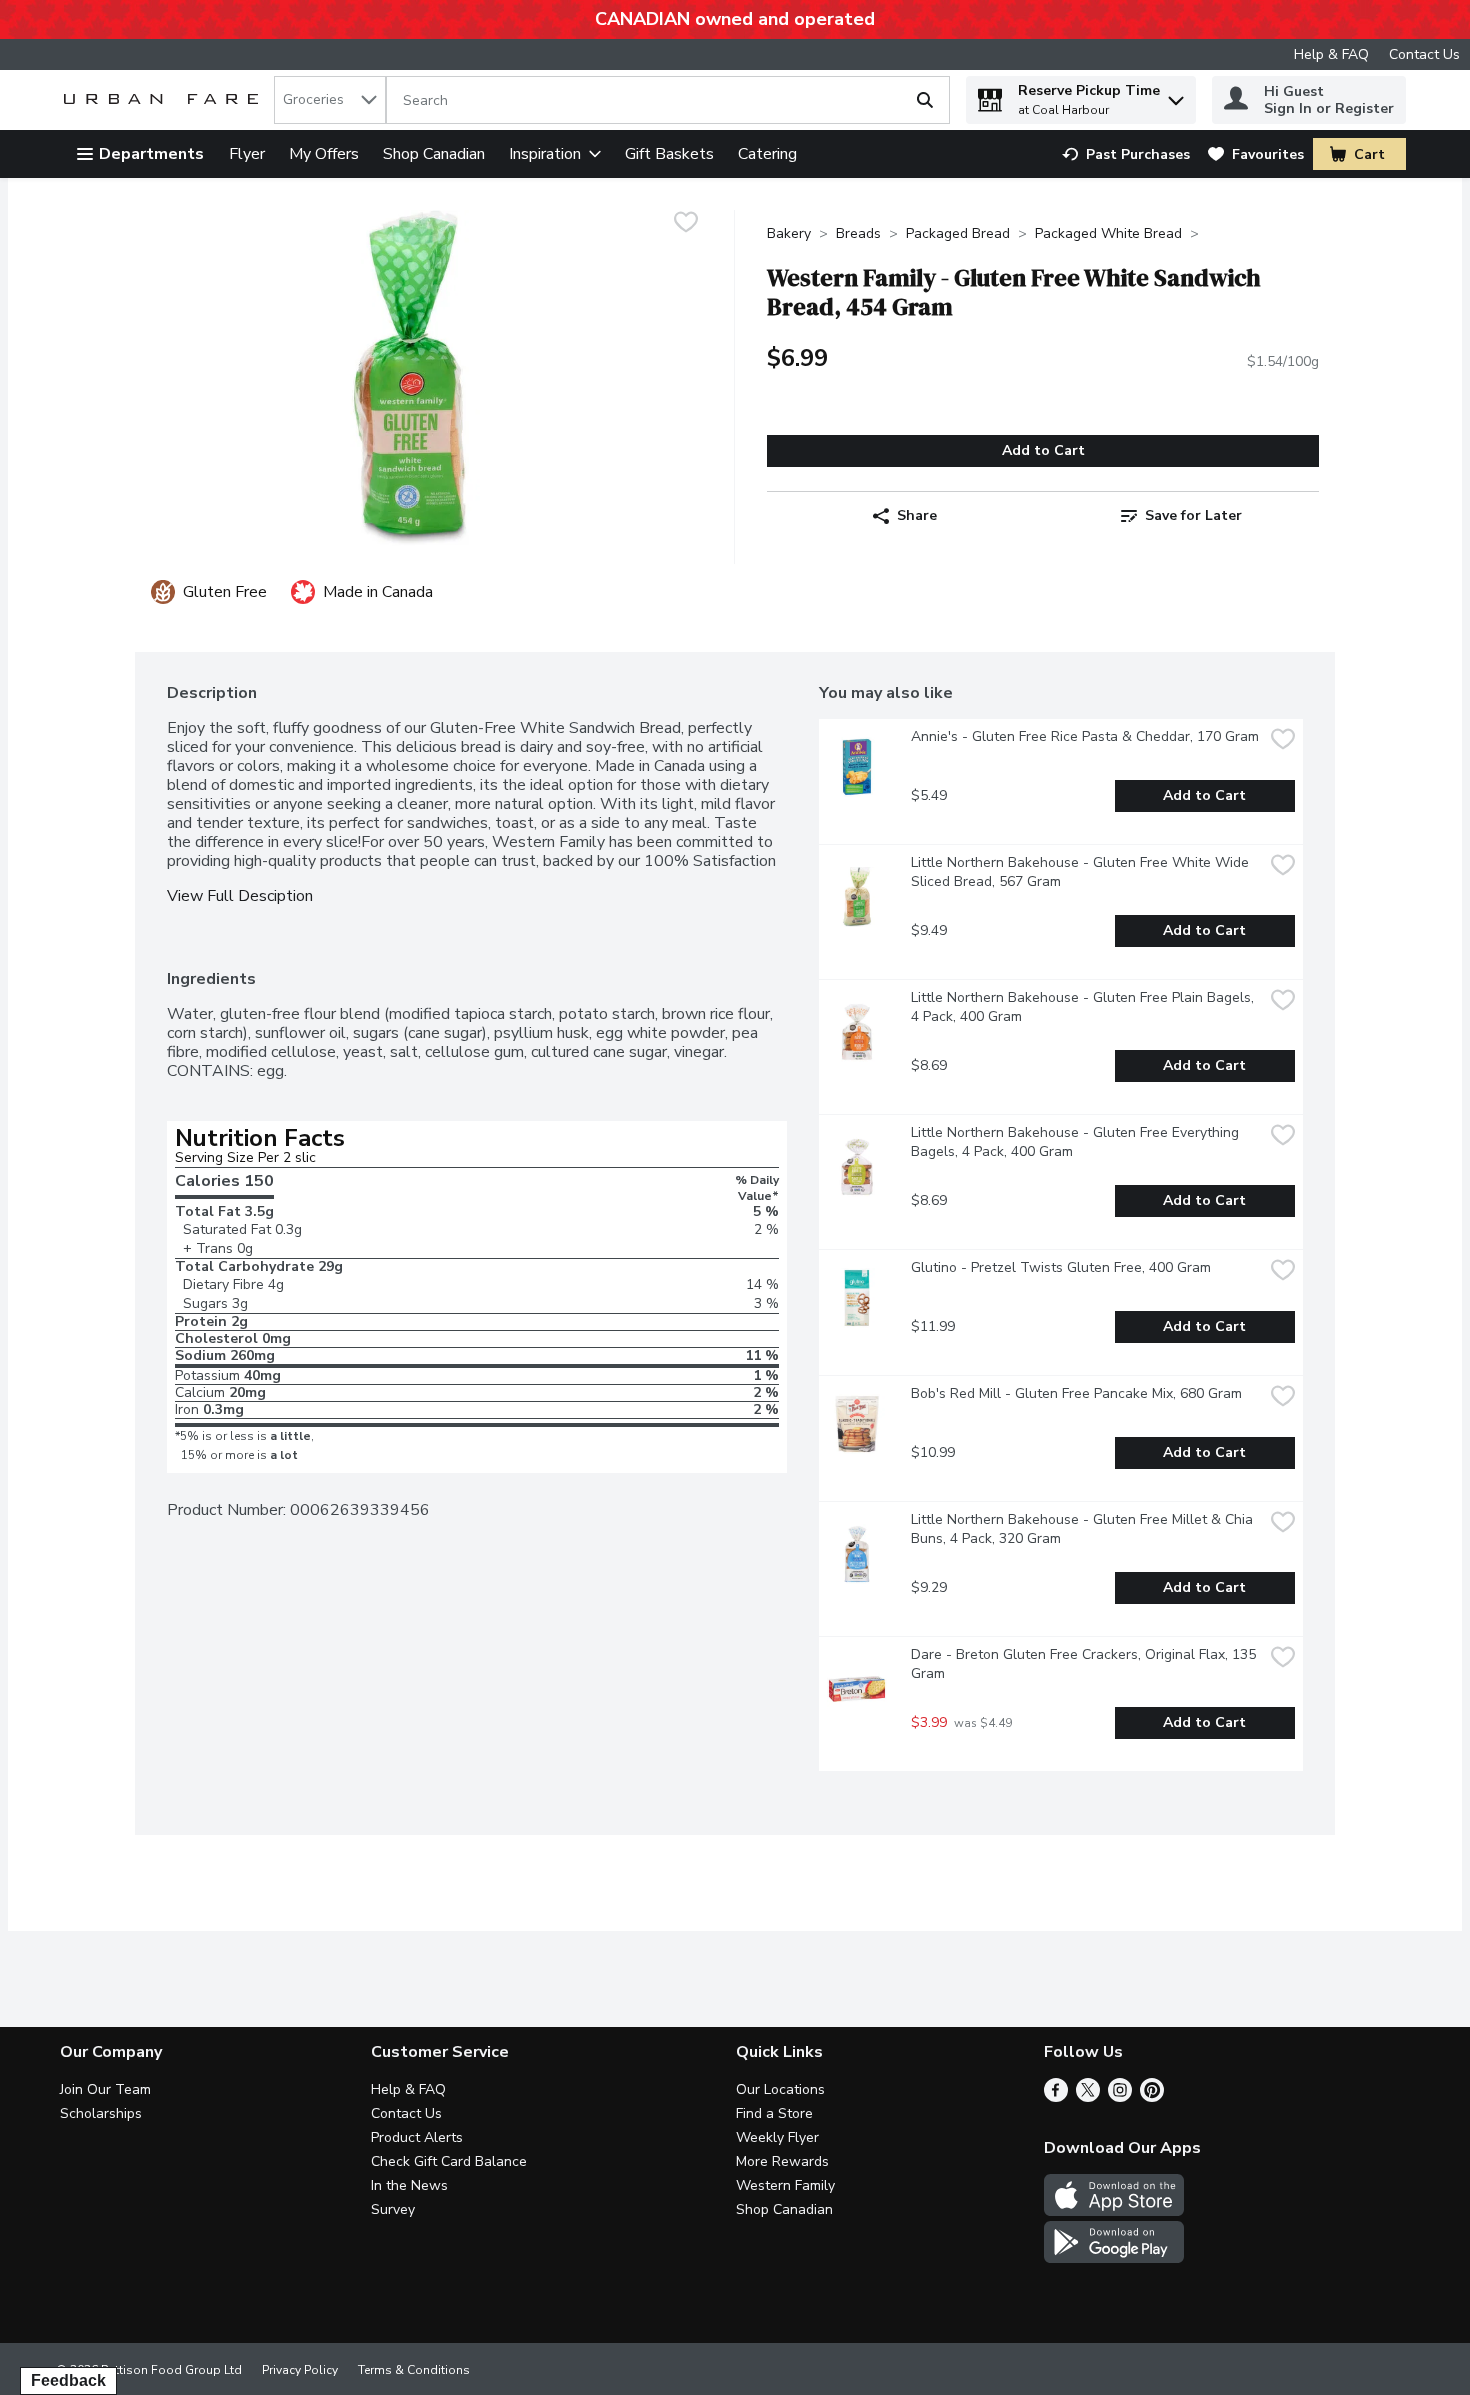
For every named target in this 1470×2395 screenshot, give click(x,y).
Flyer (247, 154)
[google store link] (1114, 2258)
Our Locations (780, 2089)
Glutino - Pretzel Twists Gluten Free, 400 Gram (1061, 1267)
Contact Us (1424, 54)
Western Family (785, 2185)
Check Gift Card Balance (449, 2161)
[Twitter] (1088, 2097)
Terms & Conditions (414, 2370)
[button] (1176, 95)
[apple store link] (1114, 2211)
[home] (165, 100)
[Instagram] (1120, 2097)
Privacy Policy (300, 2370)
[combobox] (330, 100)
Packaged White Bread (1108, 233)
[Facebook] (1056, 2097)
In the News (409, 2185)
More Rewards (782, 2161)
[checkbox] (686, 224)
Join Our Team (105, 2089)
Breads (858, 233)
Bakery (789, 233)
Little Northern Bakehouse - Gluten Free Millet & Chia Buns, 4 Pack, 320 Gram (1084, 1529)
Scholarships (101, 2113)
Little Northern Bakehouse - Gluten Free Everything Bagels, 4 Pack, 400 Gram (1077, 1142)
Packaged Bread (958, 233)
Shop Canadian (434, 154)
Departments (151, 154)
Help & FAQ (1331, 54)
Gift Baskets (669, 154)
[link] (1126, 154)
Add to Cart (1043, 450)
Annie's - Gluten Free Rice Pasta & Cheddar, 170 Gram (1085, 736)
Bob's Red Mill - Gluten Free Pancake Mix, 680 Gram (1076, 1393)
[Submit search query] (925, 100)
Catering (767, 154)
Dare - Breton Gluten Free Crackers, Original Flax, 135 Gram (1085, 1664)
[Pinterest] (1152, 2097)
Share (917, 515)
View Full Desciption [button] (240, 896)
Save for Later (1193, 515)
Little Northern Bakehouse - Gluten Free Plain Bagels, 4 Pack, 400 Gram (1084, 1007)
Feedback (68, 2380)
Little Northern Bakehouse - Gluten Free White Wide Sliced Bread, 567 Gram (1082, 872)
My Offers (324, 154)
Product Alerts (417, 2137)
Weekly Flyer (777, 2137)
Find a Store (774, 2113)
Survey (393, 2209)
